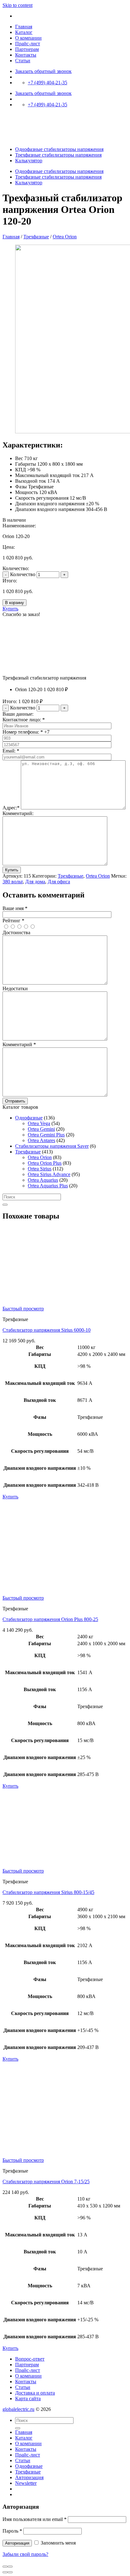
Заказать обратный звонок (43, 71)
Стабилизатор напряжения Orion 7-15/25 (46, 2182)
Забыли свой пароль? (25, 2554)
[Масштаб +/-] (10, 2567)
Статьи (23, 61)
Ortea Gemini (41, 1129)
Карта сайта (28, 2398)
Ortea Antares (41, 1140)
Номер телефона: (23, 732)
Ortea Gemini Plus (46, 1135)
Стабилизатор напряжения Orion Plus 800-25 (50, 1619)
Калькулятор (29, 161)
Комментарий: (18, 813)
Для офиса (59, 882)
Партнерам (27, 49)
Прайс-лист (28, 44)
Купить (10, 609)
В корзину (15, 603)
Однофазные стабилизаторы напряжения (59, 149)
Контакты (26, 55)
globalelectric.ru (18, 2409)
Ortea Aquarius (43, 1180)
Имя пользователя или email (35, 2519)
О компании (28, 38)
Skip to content (18, 5)
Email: (11, 751)
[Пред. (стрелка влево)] (5, 2572)
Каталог (24, 32)
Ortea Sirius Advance (49, 1174)
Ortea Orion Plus (45, 1163)
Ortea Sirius (40, 1169)
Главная (24, 27)
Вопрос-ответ (30, 2359)
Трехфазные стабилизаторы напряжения (58, 155)
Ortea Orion (65, 237)
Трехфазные (36, 237)
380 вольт (13, 882)
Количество (23, 574)
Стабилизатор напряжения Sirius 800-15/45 (48, 1892)
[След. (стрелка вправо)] (10, 2572)
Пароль (12, 2531)
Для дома (35, 882)
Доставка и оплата (35, 2393)
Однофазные (29, 1118)
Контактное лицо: (24, 720)
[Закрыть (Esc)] (5, 2567)
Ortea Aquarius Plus (48, 1186)
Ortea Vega (39, 1123)
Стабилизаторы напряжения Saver (52, 1146)
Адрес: (11, 808)
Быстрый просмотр (23, 1309)
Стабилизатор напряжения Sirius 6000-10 (47, 1330)
